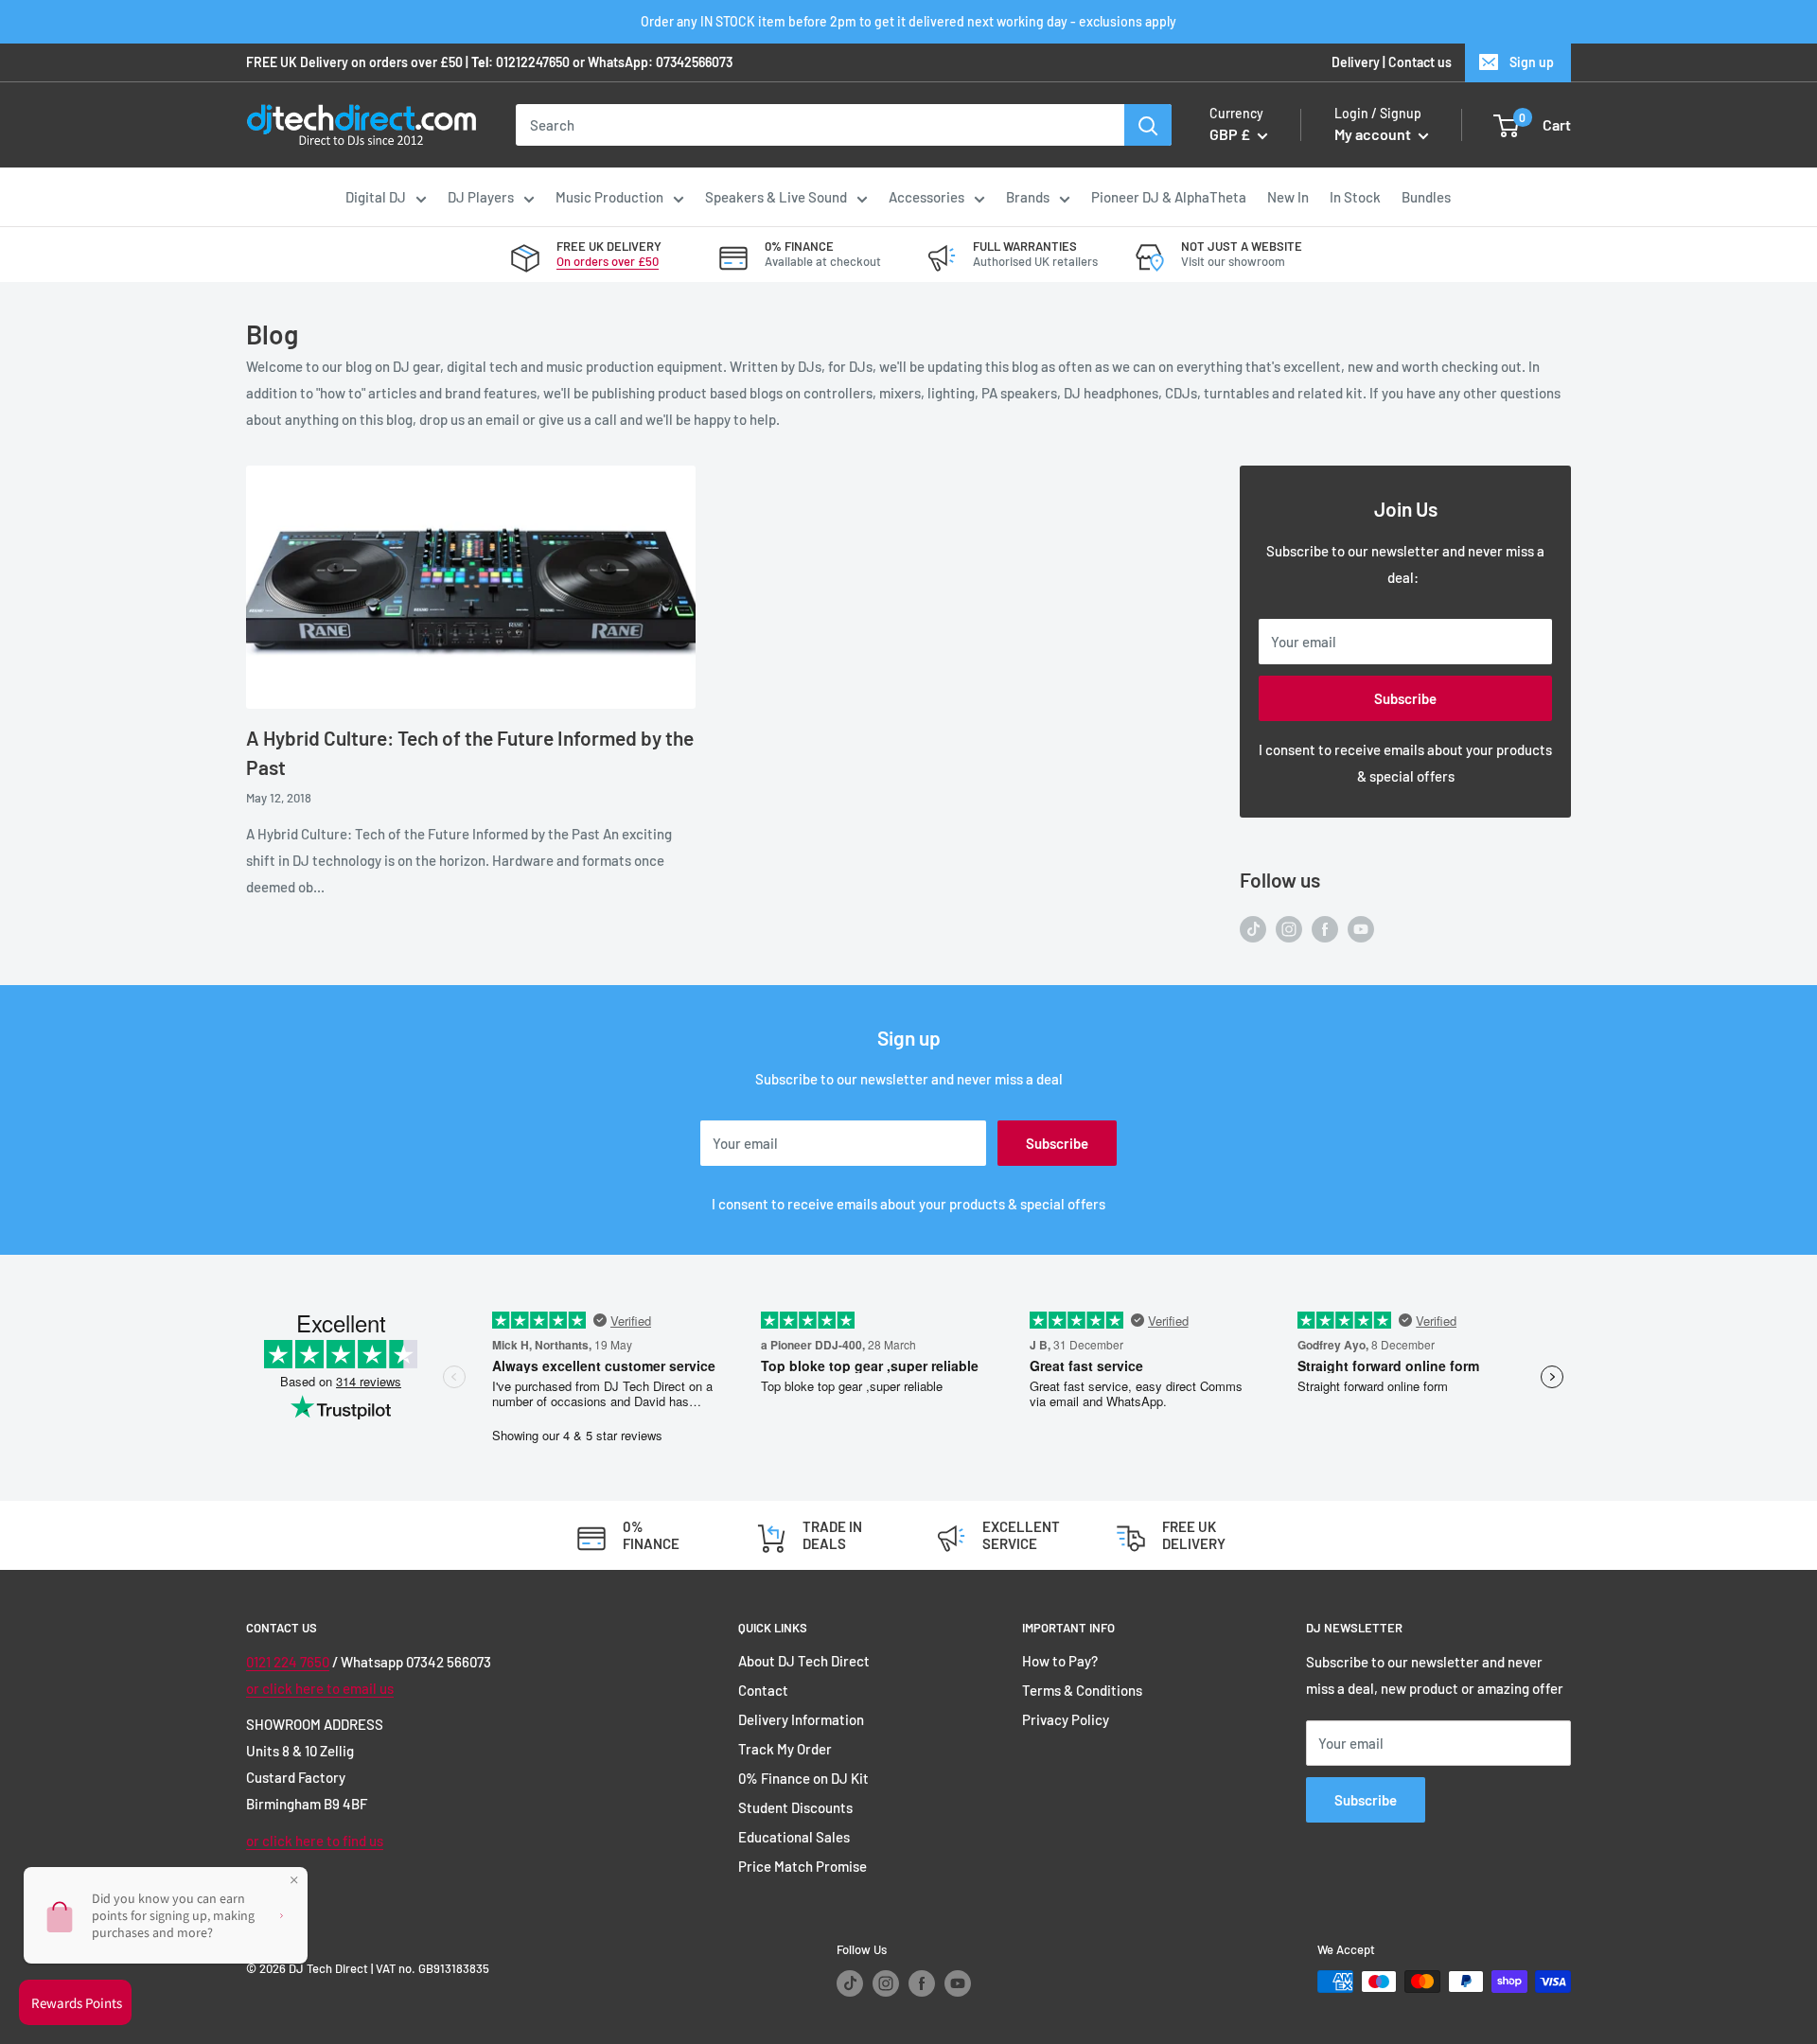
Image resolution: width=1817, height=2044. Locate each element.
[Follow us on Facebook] (1325, 927)
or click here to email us (320, 1688)
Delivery (1356, 62)
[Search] (1148, 125)
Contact (763, 1690)
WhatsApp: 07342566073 (660, 62)
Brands (1028, 197)
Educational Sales (794, 1837)
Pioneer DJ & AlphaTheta (1169, 197)
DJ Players (481, 197)
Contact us (1420, 62)
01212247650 (533, 62)
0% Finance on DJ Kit (803, 1778)
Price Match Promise (803, 1866)
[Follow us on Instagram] (1289, 927)
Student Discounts (795, 1807)
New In (1288, 197)
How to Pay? (1060, 1661)
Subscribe (1405, 698)
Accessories (926, 197)
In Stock (1355, 197)
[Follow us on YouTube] (1361, 927)
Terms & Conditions (1082, 1690)
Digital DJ (376, 197)
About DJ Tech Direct (804, 1661)
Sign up (1532, 62)
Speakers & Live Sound (776, 197)
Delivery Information (801, 1719)
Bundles (1426, 197)
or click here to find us (315, 1841)
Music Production (609, 197)
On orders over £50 (608, 261)
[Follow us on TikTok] (1253, 927)
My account (1374, 135)
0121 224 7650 (288, 1662)
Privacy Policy (1066, 1719)
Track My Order (785, 1749)
